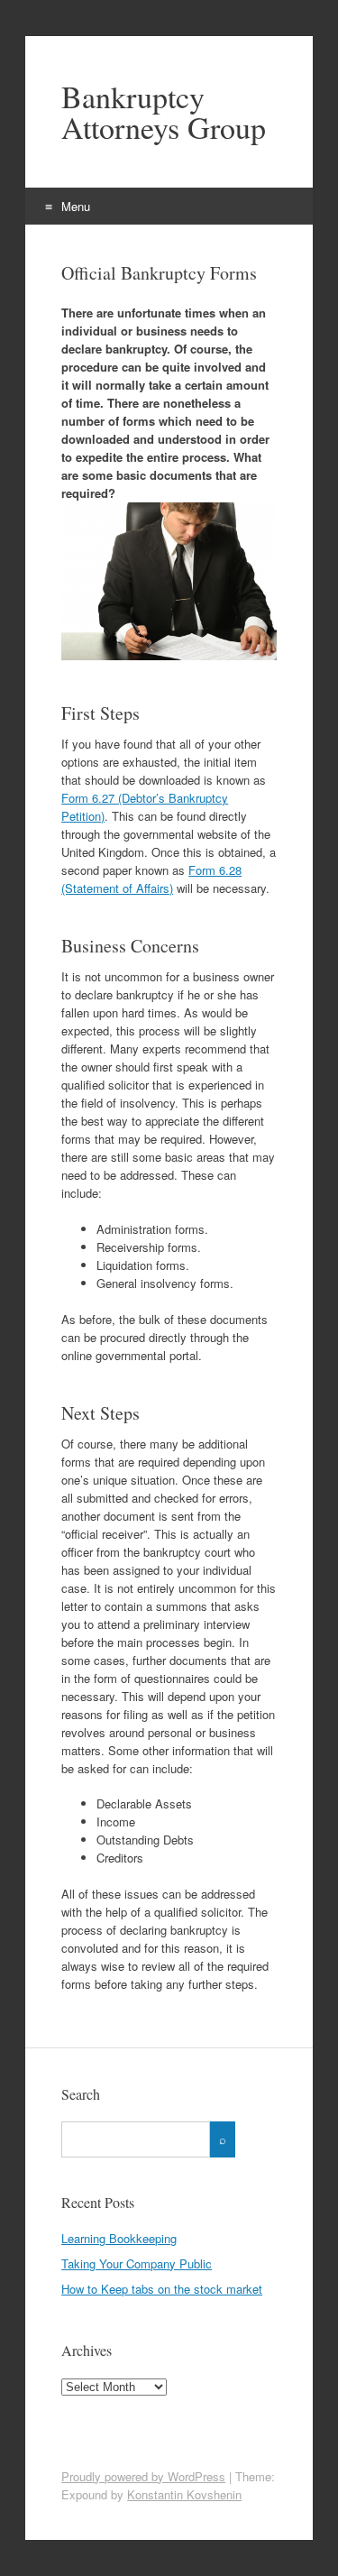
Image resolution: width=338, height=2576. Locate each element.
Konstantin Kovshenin (184, 2494)
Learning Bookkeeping (119, 2238)
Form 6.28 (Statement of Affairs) (151, 879)
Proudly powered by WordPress (143, 2476)
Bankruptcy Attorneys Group (164, 112)
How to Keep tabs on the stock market (162, 2289)
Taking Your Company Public (137, 2263)
